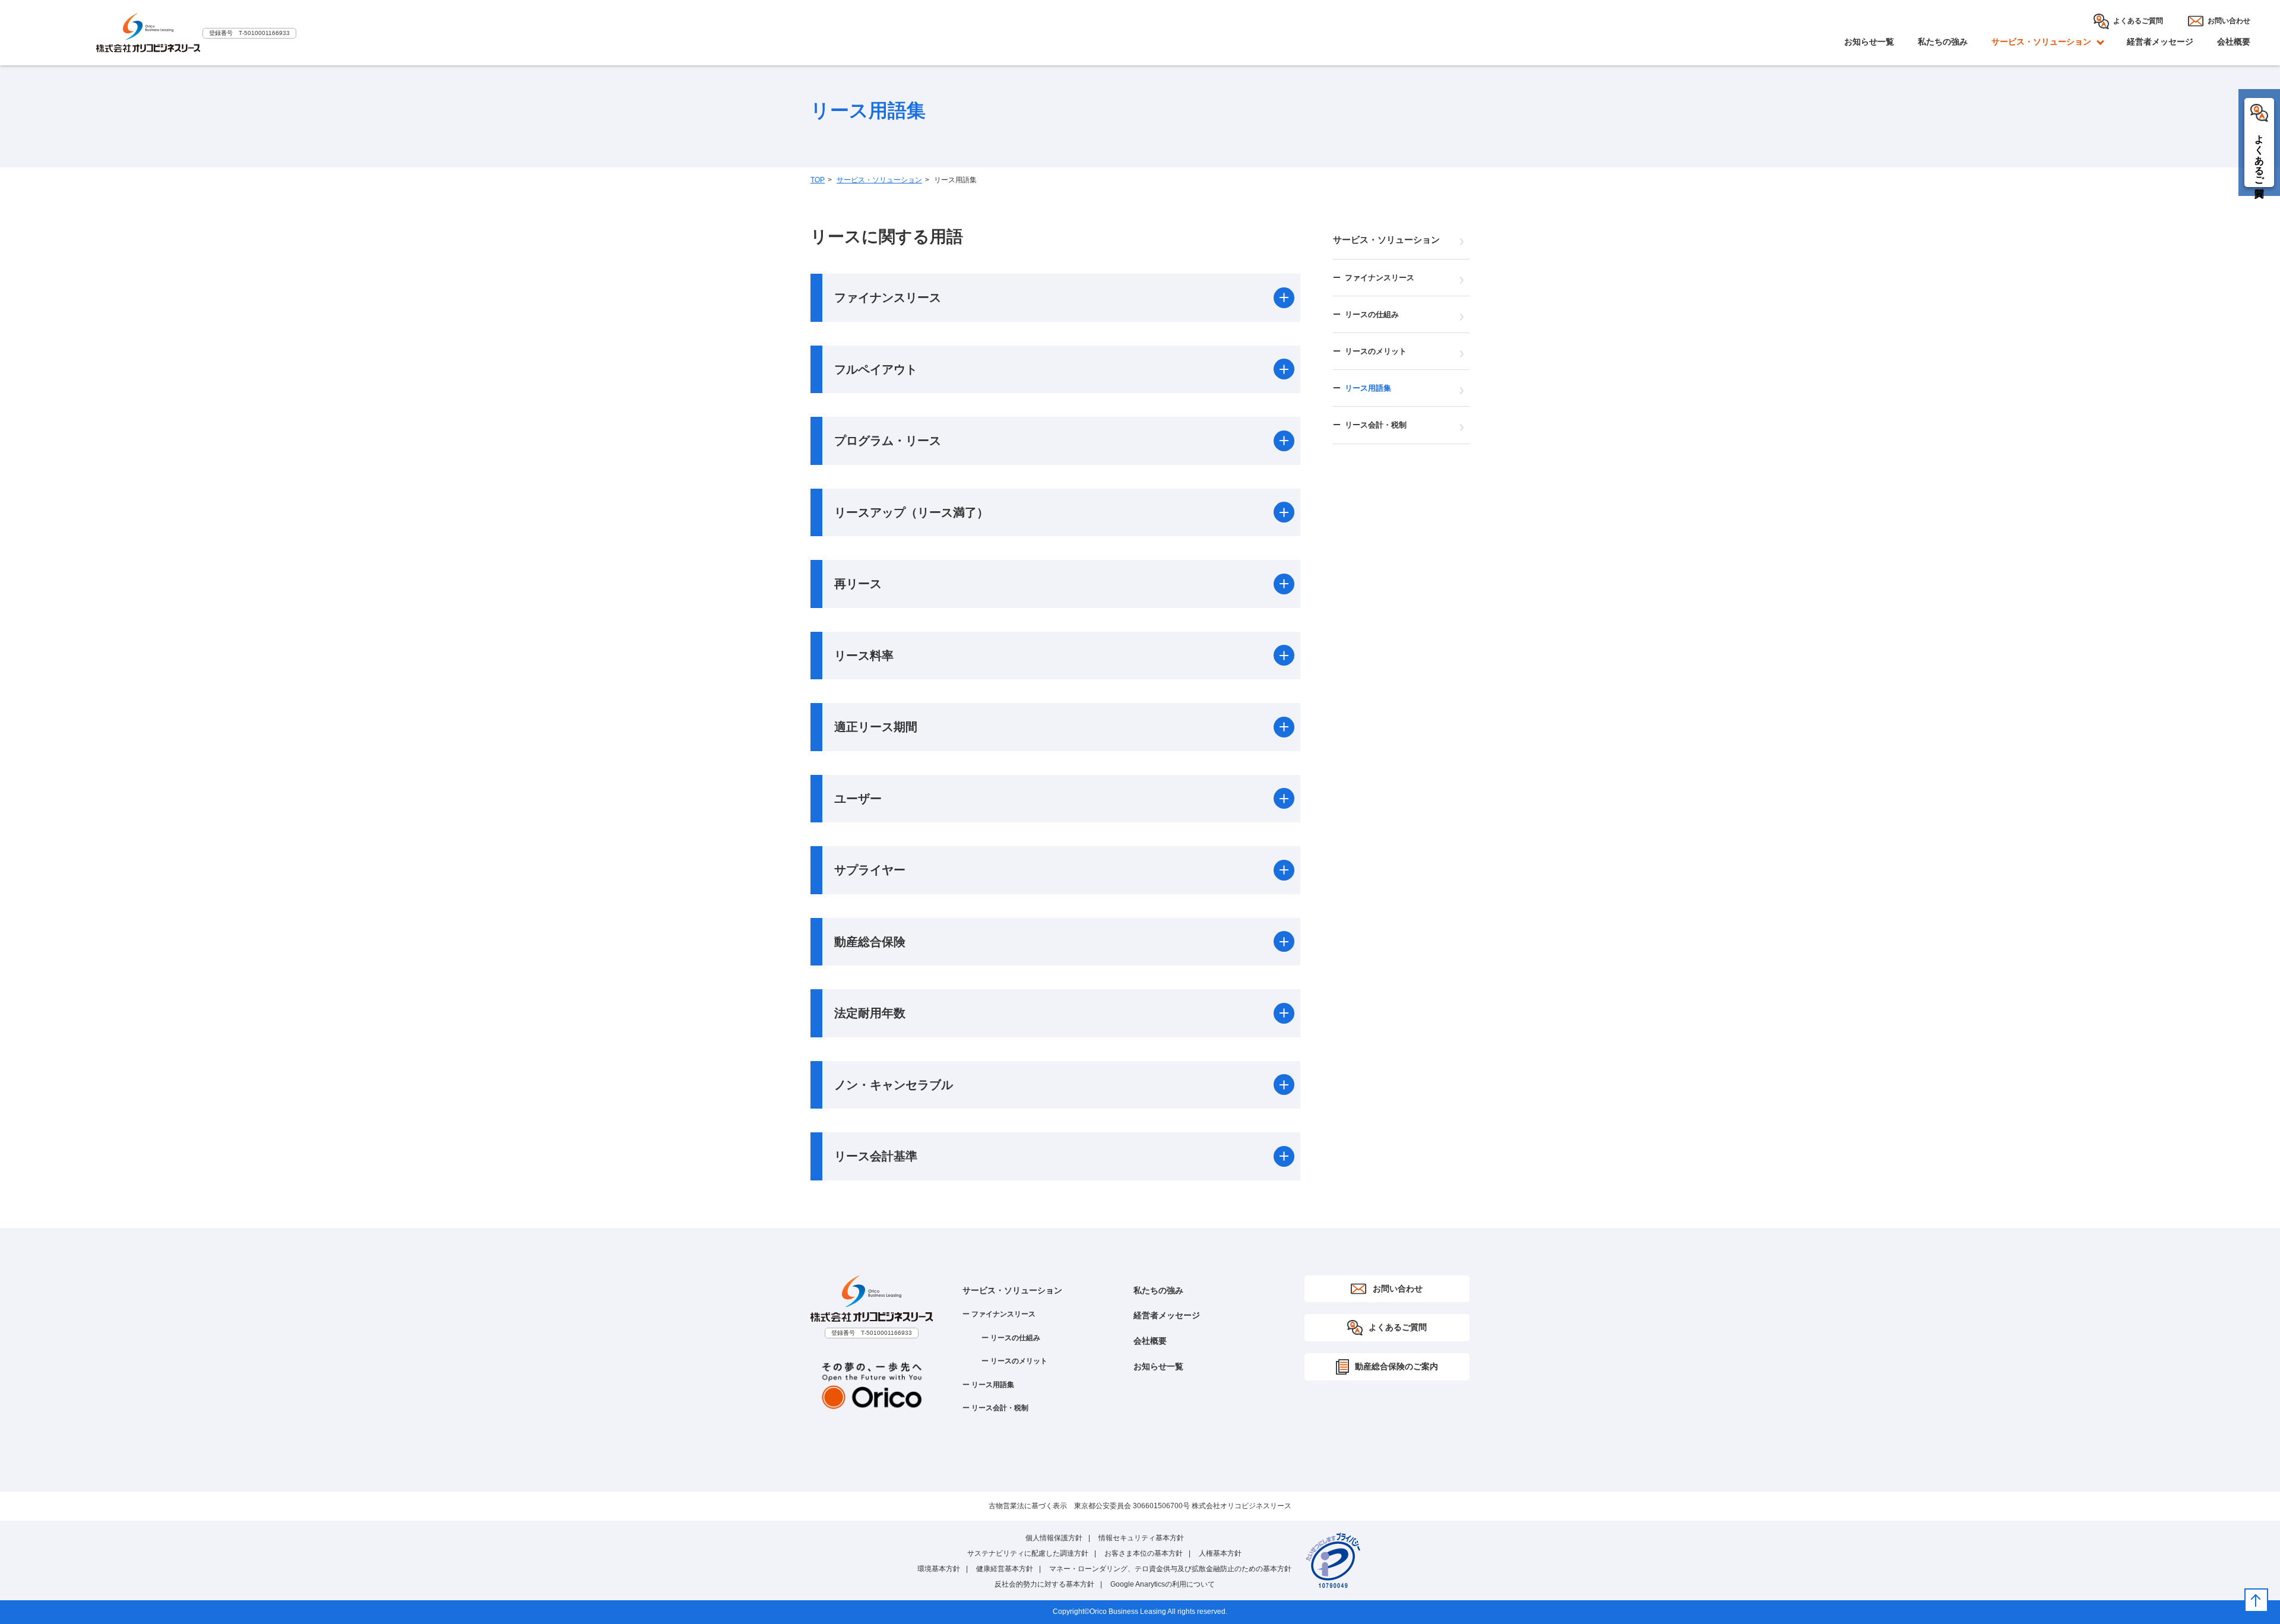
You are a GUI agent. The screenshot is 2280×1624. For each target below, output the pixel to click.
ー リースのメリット (1014, 1361)
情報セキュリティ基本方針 (1141, 1538)
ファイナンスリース (1380, 278)
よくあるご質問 (2138, 21)
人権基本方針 (1220, 1553)
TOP (818, 180)
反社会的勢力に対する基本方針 (1044, 1584)
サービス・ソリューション (879, 180)
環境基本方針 (939, 1569)
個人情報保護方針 (1054, 1538)
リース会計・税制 (1376, 425)
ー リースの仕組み (1011, 1338)
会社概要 (2234, 42)
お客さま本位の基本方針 (1144, 1553)
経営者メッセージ (2160, 42)
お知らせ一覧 (1869, 42)
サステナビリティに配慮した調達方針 (1028, 1553)
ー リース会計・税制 (995, 1408)
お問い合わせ (2229, 21)
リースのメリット (1376, 351)
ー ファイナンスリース (999, 1314)
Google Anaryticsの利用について (1163, 1584)
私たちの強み (1943, 42)
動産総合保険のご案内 (1396, 1366)
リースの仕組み (1372, 314)
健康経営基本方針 (1005, 1569)
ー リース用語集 (988, 1385)
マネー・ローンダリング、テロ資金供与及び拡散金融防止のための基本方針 (1170, 1569)
